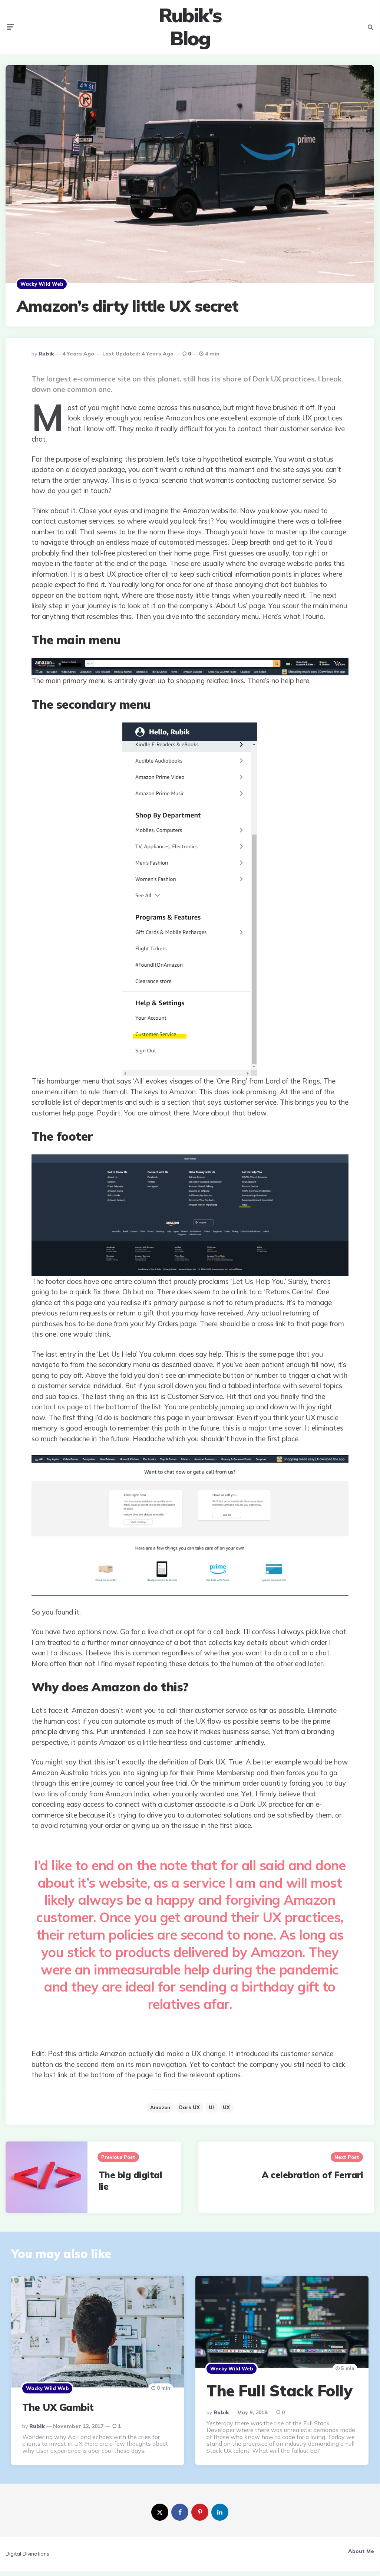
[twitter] (160, 2512)
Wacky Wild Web (42, 284)
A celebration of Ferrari (312, 2175)
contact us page (57, 1407)
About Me (361, 2551)
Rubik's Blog (190, 27)
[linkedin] (220, 2512)
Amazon (160, 2107)
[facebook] (180, 2512)
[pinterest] (200, 2512)
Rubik (46, 354)
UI (211, 2107)
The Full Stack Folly (279, 2391)
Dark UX (189, 2107)
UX (226, 2107)
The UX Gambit (58, 2407)
